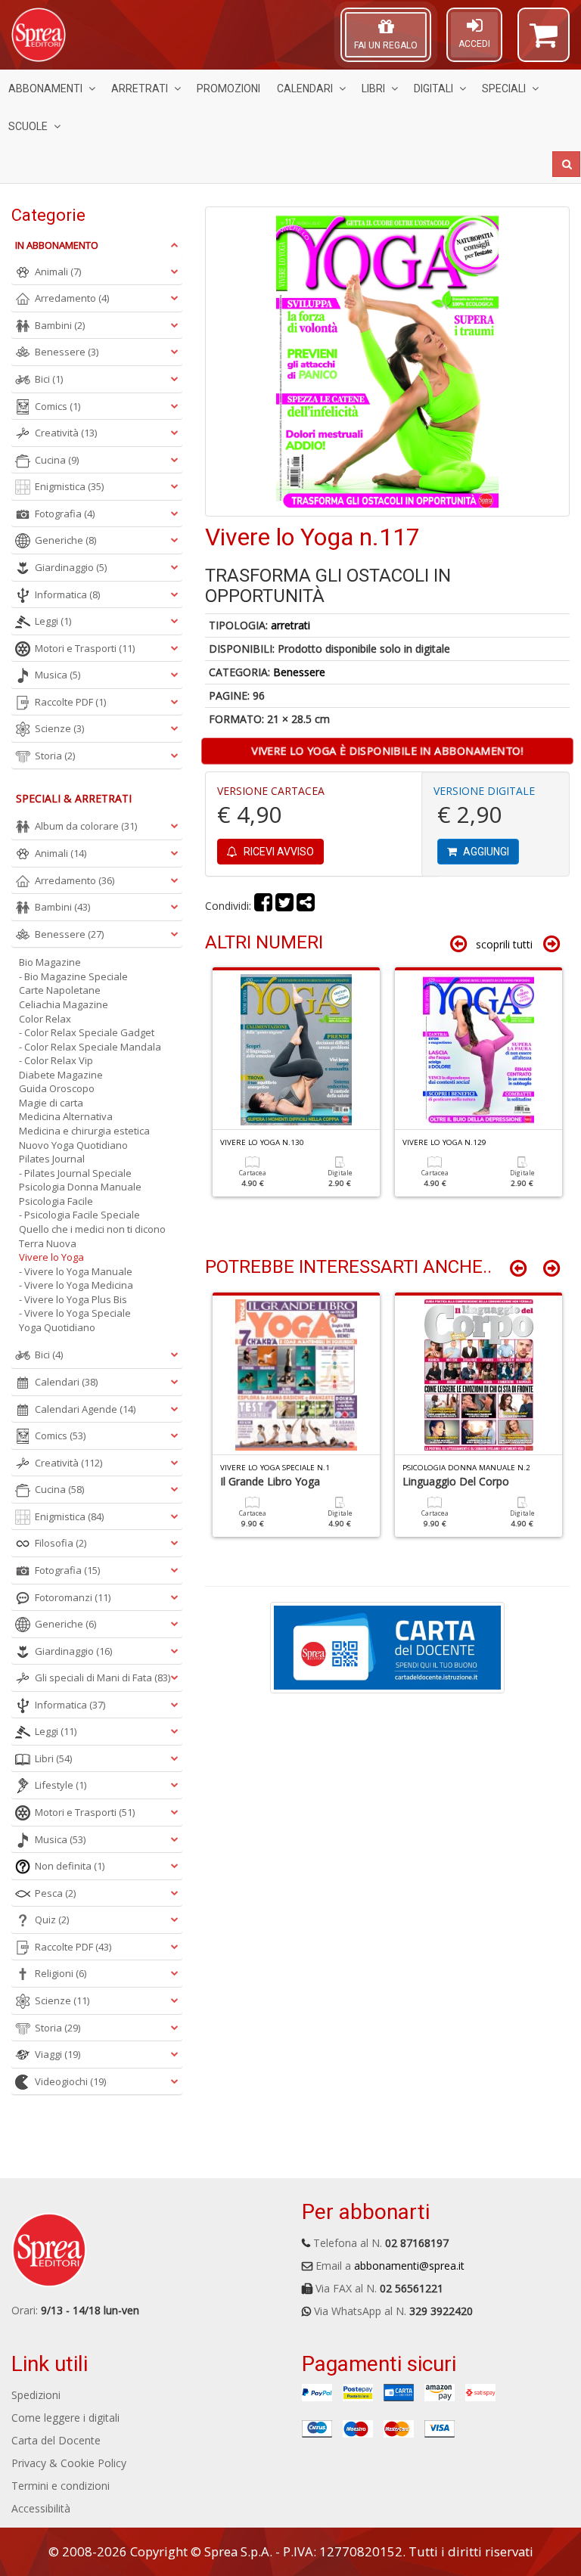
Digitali (433, 88)
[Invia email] (306, 906)
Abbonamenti (45, 88)
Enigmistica (69, 486)
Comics (57, 406)
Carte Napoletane (60, 990)
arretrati (290, 625)
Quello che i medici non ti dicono (92, 1229)
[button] (544, 42)
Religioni (61, 1973)
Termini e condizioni (61, 2486)
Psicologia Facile (56, 1201)
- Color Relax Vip (56, 1060)
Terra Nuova (48, 1243)
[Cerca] (566, 164)
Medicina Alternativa (66, 1116)
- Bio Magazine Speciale (73, 976)
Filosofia (61, 1543)
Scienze (59, 728)
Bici (49, 379)
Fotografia (65, 514)
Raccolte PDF (70, 702)
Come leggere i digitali (65, 2418)
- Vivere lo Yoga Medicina (76, 1285)
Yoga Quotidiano (57, 1327)
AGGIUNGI (485, 852)
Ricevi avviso (278, 852)
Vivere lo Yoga (51, 1257)
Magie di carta (51, 1103)
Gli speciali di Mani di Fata (103, 1678)
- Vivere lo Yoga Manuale (76, 1271)
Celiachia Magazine (64, 1004)
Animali (58, 272)
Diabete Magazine (61, 1075)
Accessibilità (41, 2508)
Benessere (299, 672)
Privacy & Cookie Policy (69, 2463)
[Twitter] (284, 906)
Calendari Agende (85, 1409)
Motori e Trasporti (85, 648)
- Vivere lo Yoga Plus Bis (73, 1299)
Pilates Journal (52, 1159)
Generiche (65, 540)
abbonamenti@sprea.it (409, 2266)
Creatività (66, 433)
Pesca (55, 1893)
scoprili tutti (504, 944)
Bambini (60, 325)
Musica (57, 675)
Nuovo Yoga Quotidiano (73, 1145)
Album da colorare (86, 826)
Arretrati (140, 88)
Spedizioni (36, 2395)
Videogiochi (70, 2081)
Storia (55, 756)
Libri (373, 88)
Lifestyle (61, 1785)
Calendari (305, 88)
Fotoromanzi (73, 1597)
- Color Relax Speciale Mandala (90, 1047)
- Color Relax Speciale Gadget (87, 1032)
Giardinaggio (71, 567)
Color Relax (45, 1019)
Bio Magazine (50, 962)
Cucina (57, 460)
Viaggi (57, 2054)
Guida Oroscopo (57, 1088)
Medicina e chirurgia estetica (84, 1131)
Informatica (67, 594)
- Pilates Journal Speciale (75, 1173)
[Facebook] (263, 906)
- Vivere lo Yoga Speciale (75, 1313)
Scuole (28, 126)
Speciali (504, 88)
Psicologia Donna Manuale (80, 1187)
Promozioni (228, 88)
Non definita (70, 1866)
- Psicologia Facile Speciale (79, 1215)
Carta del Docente (56, 2440)
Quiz (52, 1920)
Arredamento (72, 298)
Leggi (53, 621)
